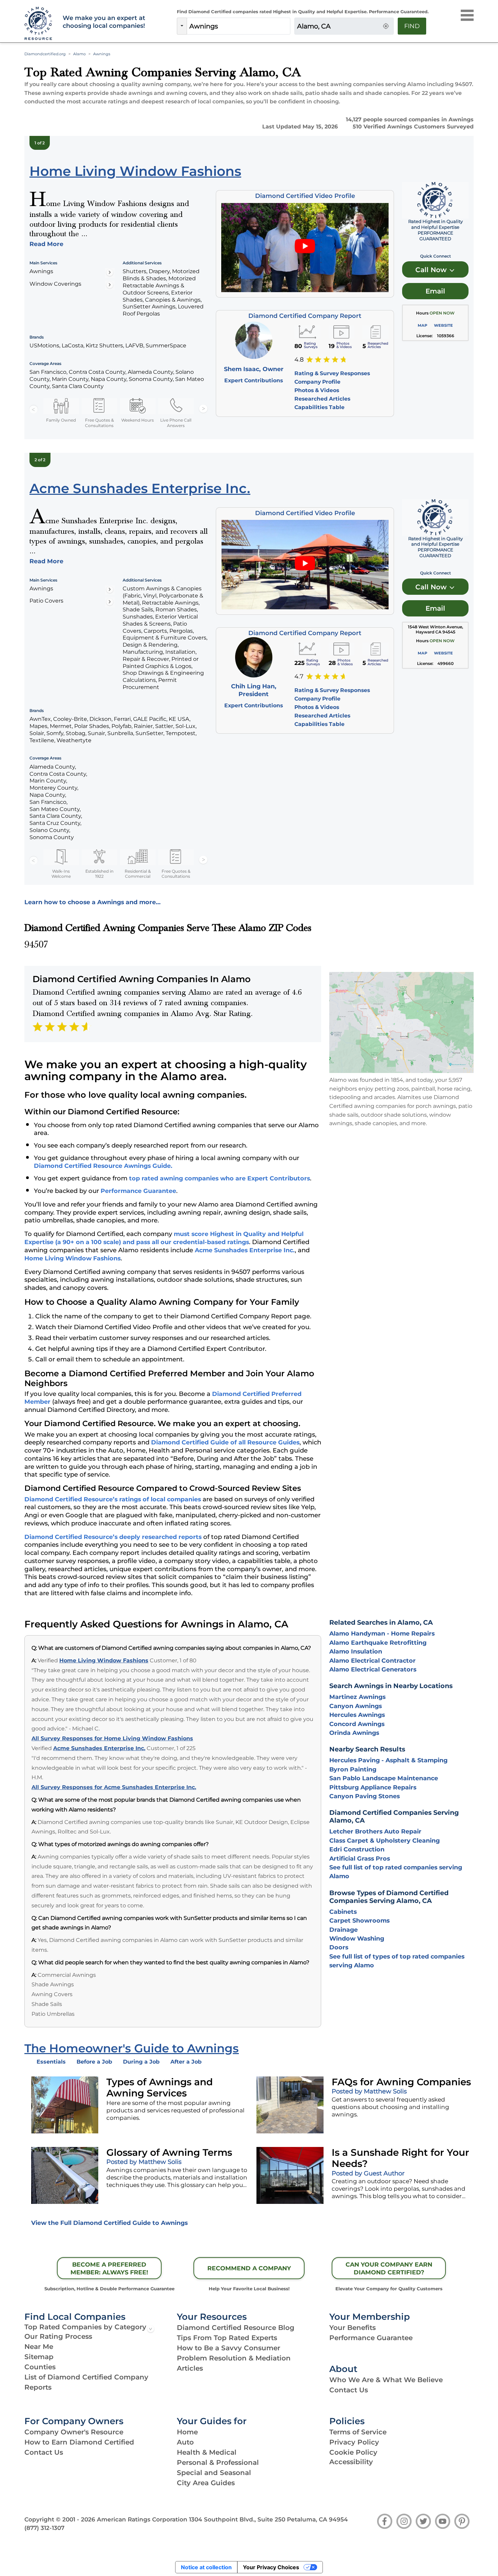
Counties (40, 2367)
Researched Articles (322, 399)
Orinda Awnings (354, 1733)
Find (412, 26)
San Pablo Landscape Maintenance (384, 1778)
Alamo (79, 54)
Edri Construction (357, 1849)
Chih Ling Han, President (254, 690)
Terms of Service (358, 2432)
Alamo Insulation (356, 1651)
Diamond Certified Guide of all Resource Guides (225, 1442)
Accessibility (351, 2462)
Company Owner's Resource (74, 2432)
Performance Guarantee (138, 1191)
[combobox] (238, 26)
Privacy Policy (354, 2442)
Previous (34, 409)
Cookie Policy (353, 2452)
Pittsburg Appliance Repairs (373, 1787)
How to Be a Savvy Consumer (229, 2348)
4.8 (299, 360)
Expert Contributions (254, 380)
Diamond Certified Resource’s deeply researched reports (113, 1537)
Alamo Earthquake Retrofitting (378, 1642)
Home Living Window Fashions (72, 1258)
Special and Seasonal (214, 2473)
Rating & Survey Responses (332, 373)
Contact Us (349, 2390)
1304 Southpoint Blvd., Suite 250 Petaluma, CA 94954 (268, 2519)
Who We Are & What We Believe (386, 2380)
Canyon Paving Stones (365, 1796)
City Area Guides (206, 2483)
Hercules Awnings (357, 1715)
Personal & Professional (218, 2462)
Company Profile (317, 382)
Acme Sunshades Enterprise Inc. (245, 1250)
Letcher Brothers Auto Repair (375, 1831)
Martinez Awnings (357, 1697)
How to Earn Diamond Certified (79, 2442)
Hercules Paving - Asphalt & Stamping (388, 1760)
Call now (432, 270)
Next (203, 409)
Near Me (39, 2347)
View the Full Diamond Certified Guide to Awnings (109, 2223)
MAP (422, 325)
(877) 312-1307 (44, 2528)
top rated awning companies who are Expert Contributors (220, 1178)
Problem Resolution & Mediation (234, 2358)
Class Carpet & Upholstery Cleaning (385, 1840)
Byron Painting (353, 1769)
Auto (185, 2442)
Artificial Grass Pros (360, 1858)
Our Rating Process (58, 2336)
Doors (339, 1947)
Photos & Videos (317, 390)
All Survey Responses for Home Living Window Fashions (112, 1738)
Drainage (344, 1930)
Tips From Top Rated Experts (227, 2338)
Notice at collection (206, 2567)
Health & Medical (207, 2452)
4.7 (299, 676)
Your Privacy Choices (271, 2567)
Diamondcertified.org (45, 54)
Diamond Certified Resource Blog (236, 2328)
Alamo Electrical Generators (373, 1669)
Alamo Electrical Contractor (372, 1660)
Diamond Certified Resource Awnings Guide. (103, 1166)
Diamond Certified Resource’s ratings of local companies (113, 1499)
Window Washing (357, 1938)
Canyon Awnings (356, 1706)
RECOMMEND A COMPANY (249, 2268)
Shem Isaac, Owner (254, 369)
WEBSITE (443, 325)
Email (435, 291)
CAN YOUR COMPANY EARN (389, 2268)
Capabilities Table (319, 407)
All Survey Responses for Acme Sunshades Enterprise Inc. (114, 1787)
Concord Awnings (357, 1724)
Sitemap (39, 2357)
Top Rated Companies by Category (85, 2327)
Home (187, 2432)
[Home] (39, 24)
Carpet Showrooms (359, 1920)
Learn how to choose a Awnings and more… (92, 902)
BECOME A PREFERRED (109, 2268)
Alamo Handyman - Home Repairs (382, 1633)
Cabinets (343, 1912)
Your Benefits (352, 2328)
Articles (190, 2368)
